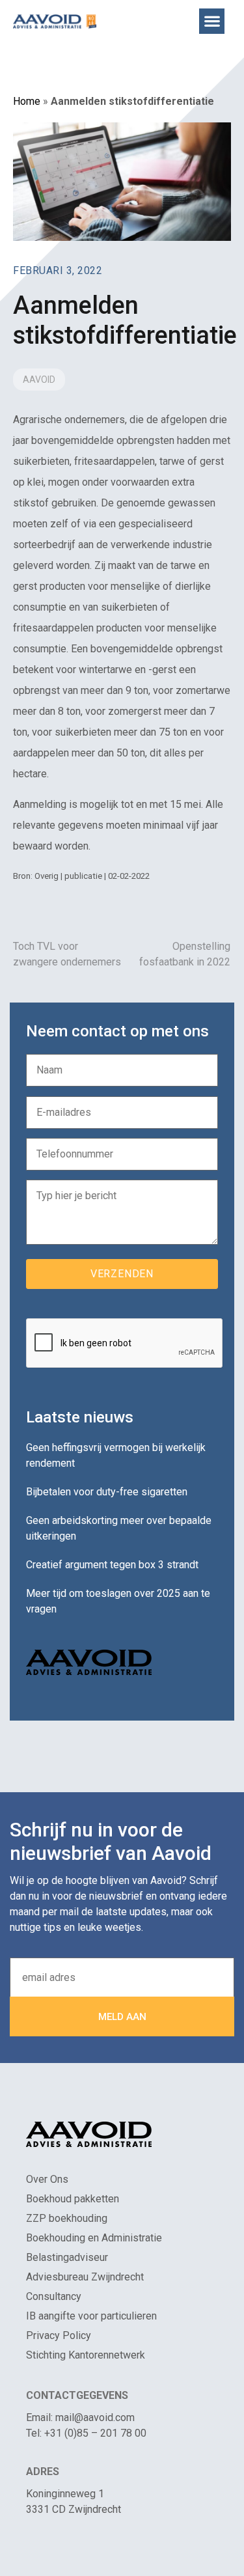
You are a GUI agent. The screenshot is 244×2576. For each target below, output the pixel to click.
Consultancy (54, 2296)
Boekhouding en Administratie (94, 2238)
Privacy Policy (59, 2335)
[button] (212, 21)
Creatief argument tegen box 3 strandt (112, 1565)
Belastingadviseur (67, 2257)
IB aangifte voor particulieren (91, 2316)
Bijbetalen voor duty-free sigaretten (107, 1492)
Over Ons (47, 2179)
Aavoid (39, 380)
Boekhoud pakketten (73, 2199)
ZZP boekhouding (67, 2218)
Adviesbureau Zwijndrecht (85, 2277)
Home (27, 101)
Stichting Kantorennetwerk (86, 2355)
